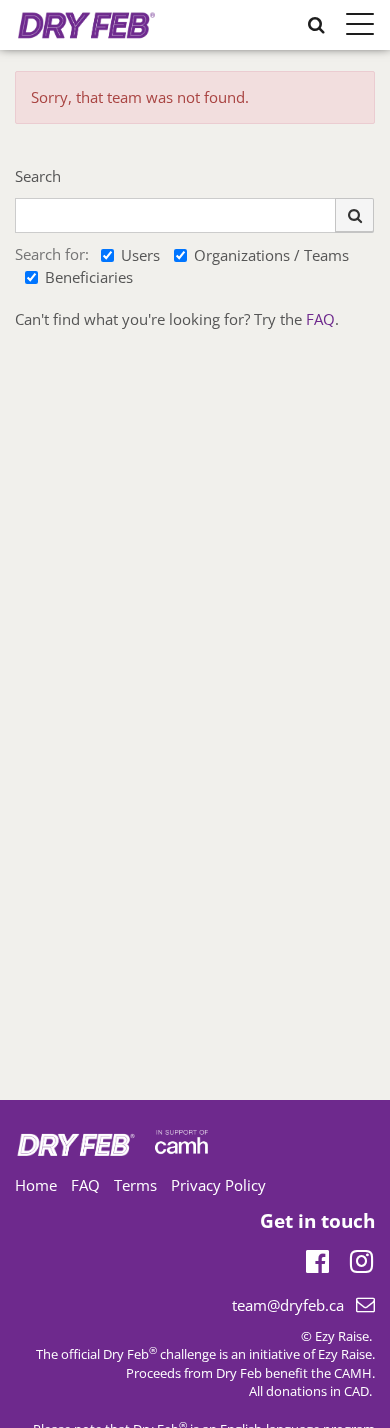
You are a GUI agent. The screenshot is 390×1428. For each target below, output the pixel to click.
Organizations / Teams (271, 255)
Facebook (317, 1258)
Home (36, 1185)
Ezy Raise (345, 1354)
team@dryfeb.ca (288, 1305)
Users (140, 255)
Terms (135, 1185)
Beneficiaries (89, 277)
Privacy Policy (218, 1185)
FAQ (320, 319)
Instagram (361, 1258)
